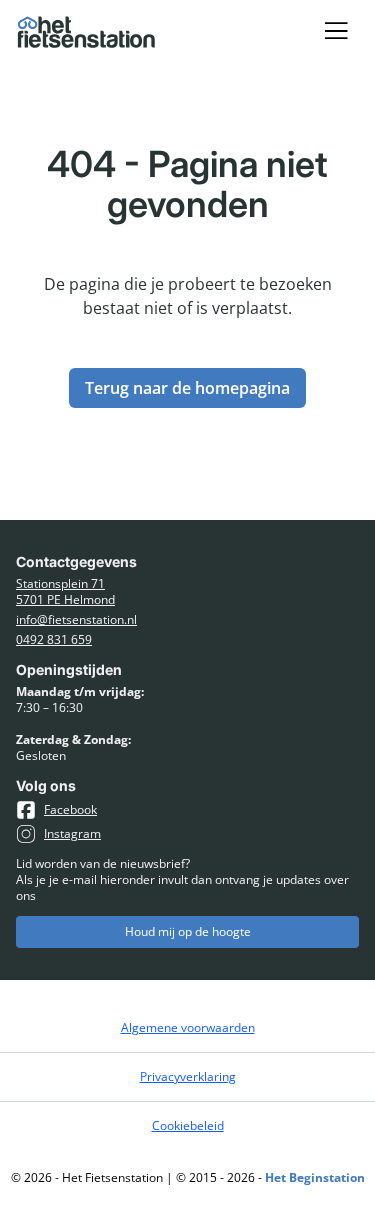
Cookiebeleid (188, 1125)
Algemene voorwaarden (188, 1027)
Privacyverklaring (188, 1076)
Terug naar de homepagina (187, 388)
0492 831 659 (54, 640)
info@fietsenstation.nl (76, 620)
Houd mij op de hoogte (188, 931)
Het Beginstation (315, 1177)
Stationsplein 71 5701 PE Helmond (65, 592)
